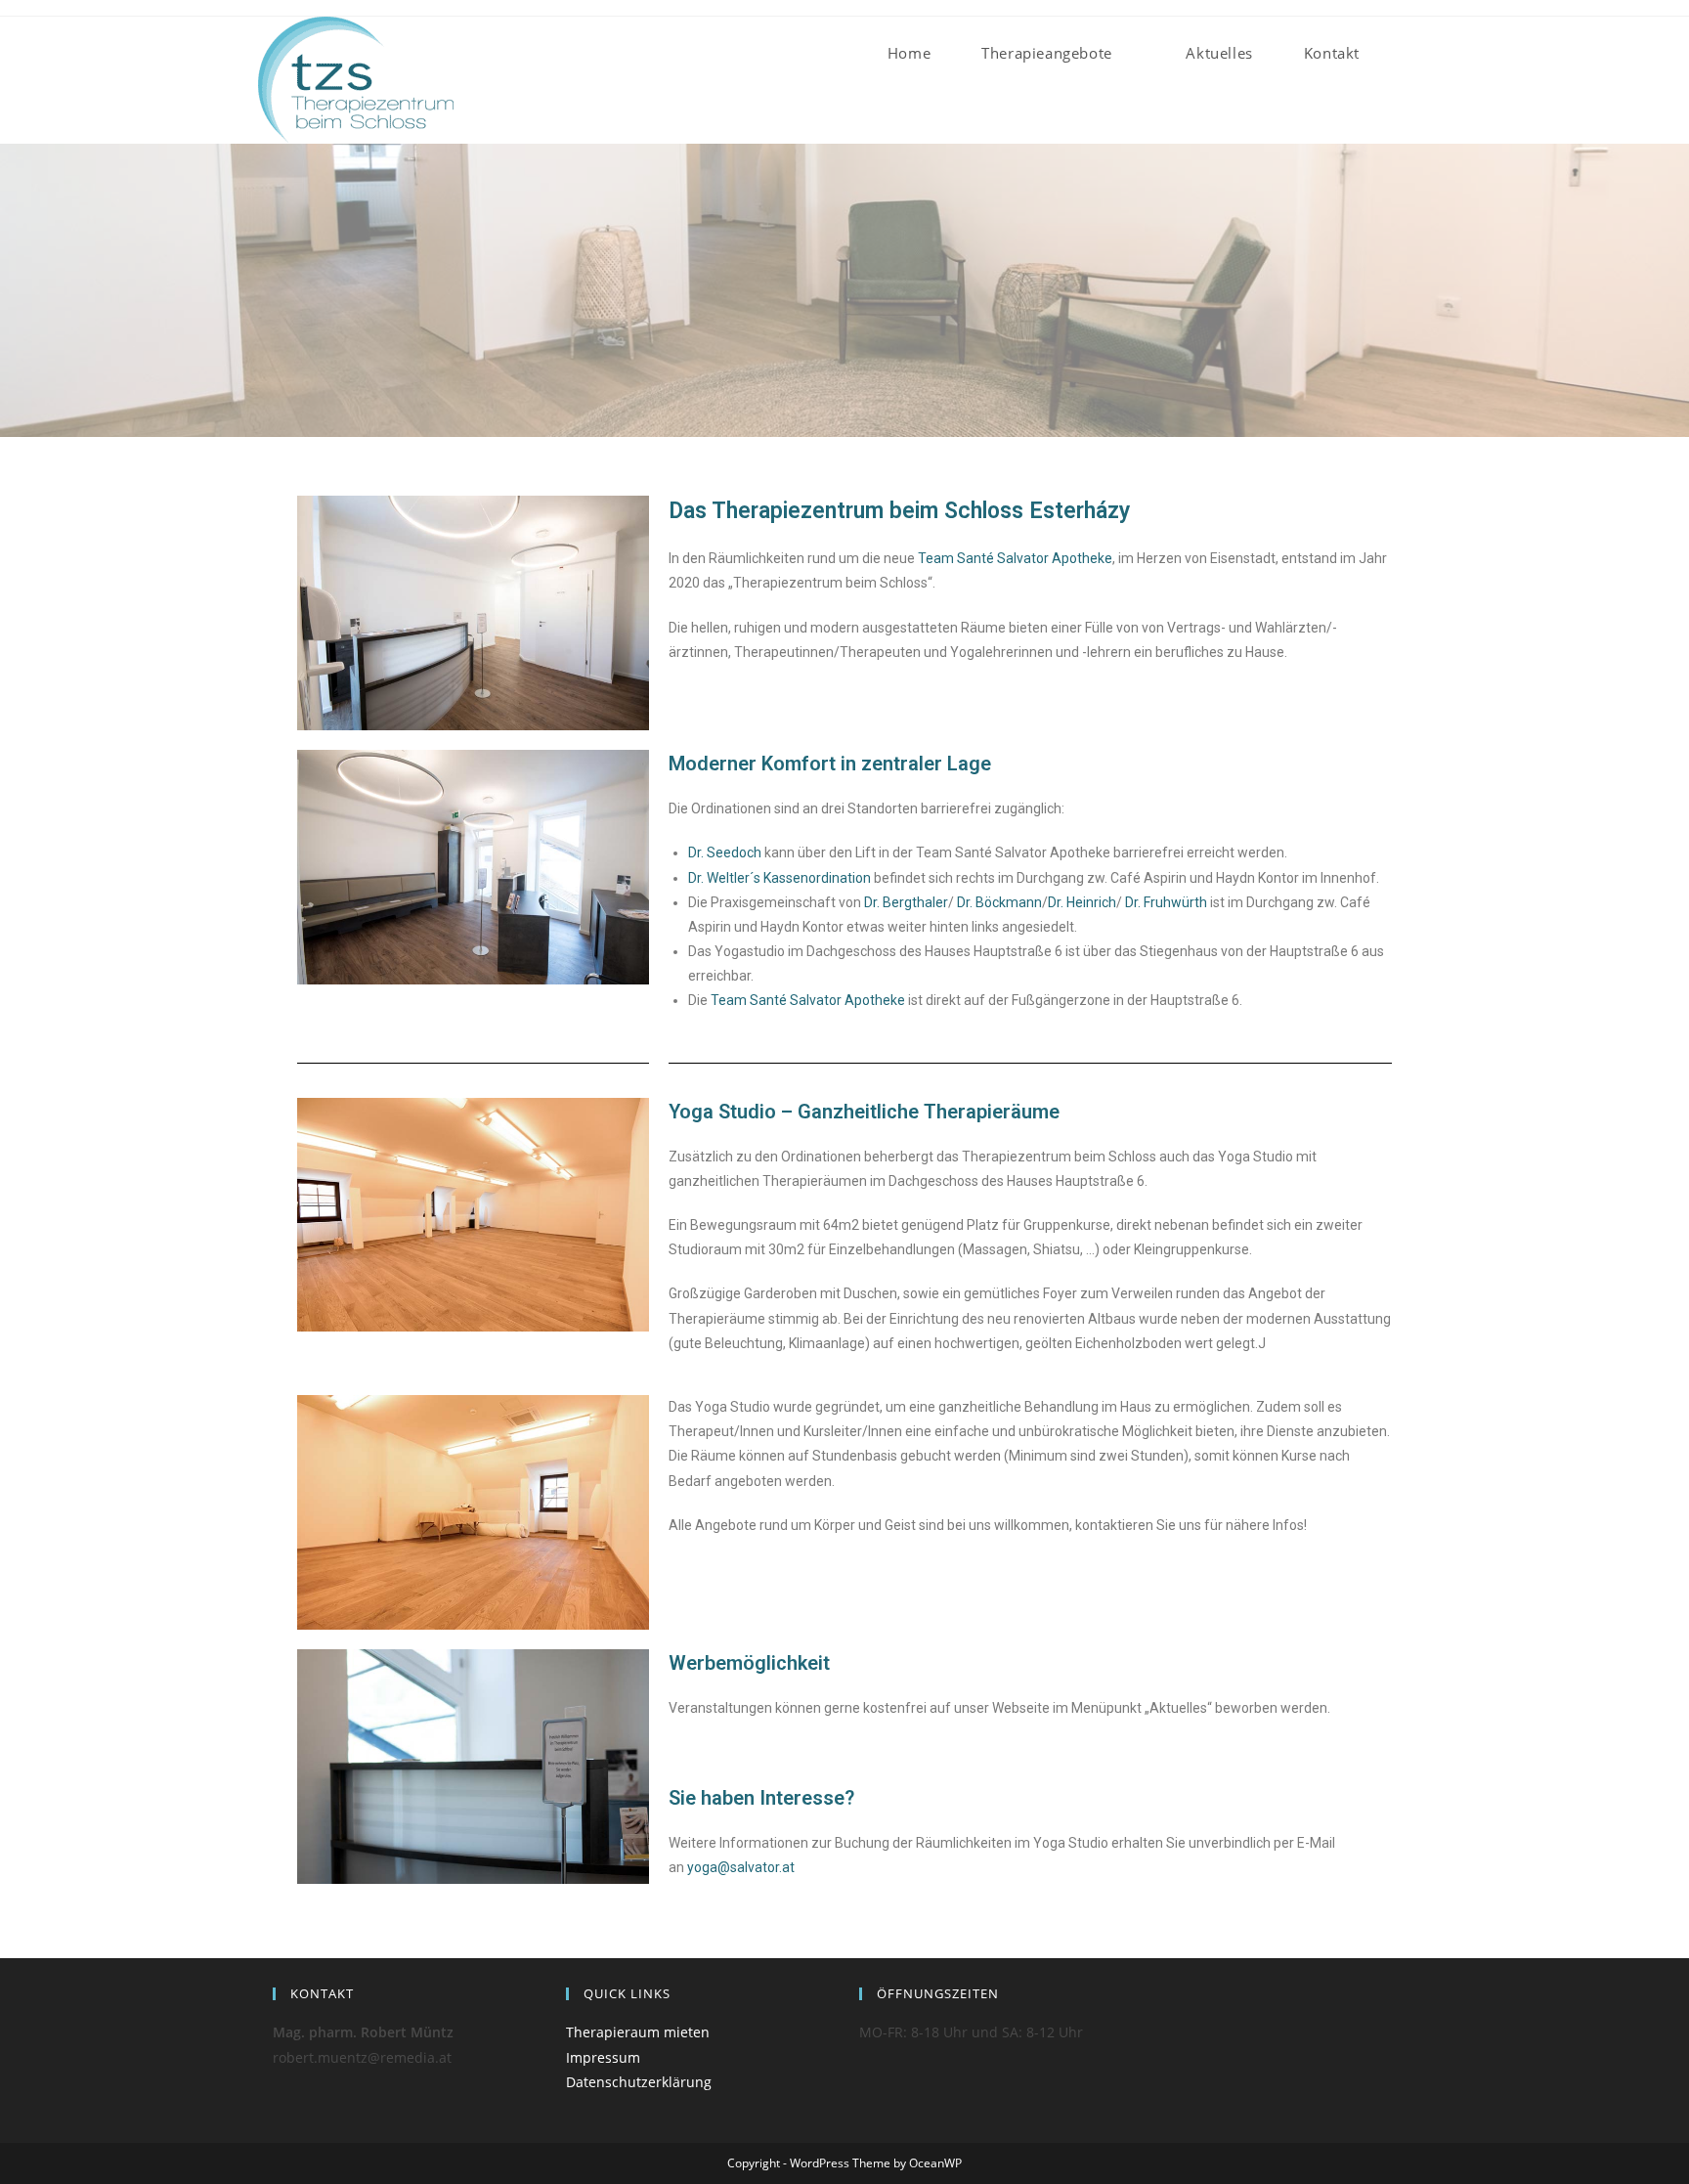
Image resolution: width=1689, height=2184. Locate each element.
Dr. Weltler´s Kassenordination (780, 878)
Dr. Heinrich (1082, 902)
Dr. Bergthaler (906, 902)
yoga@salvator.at (741, 1867)
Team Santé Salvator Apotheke (1015, 558)
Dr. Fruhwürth (1166, 902)
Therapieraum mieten (638, 2032)
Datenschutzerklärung (639, 2082)
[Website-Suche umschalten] (1415, 53)
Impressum (603, 2057)
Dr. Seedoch (725, 852)
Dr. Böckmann (999, 902)
